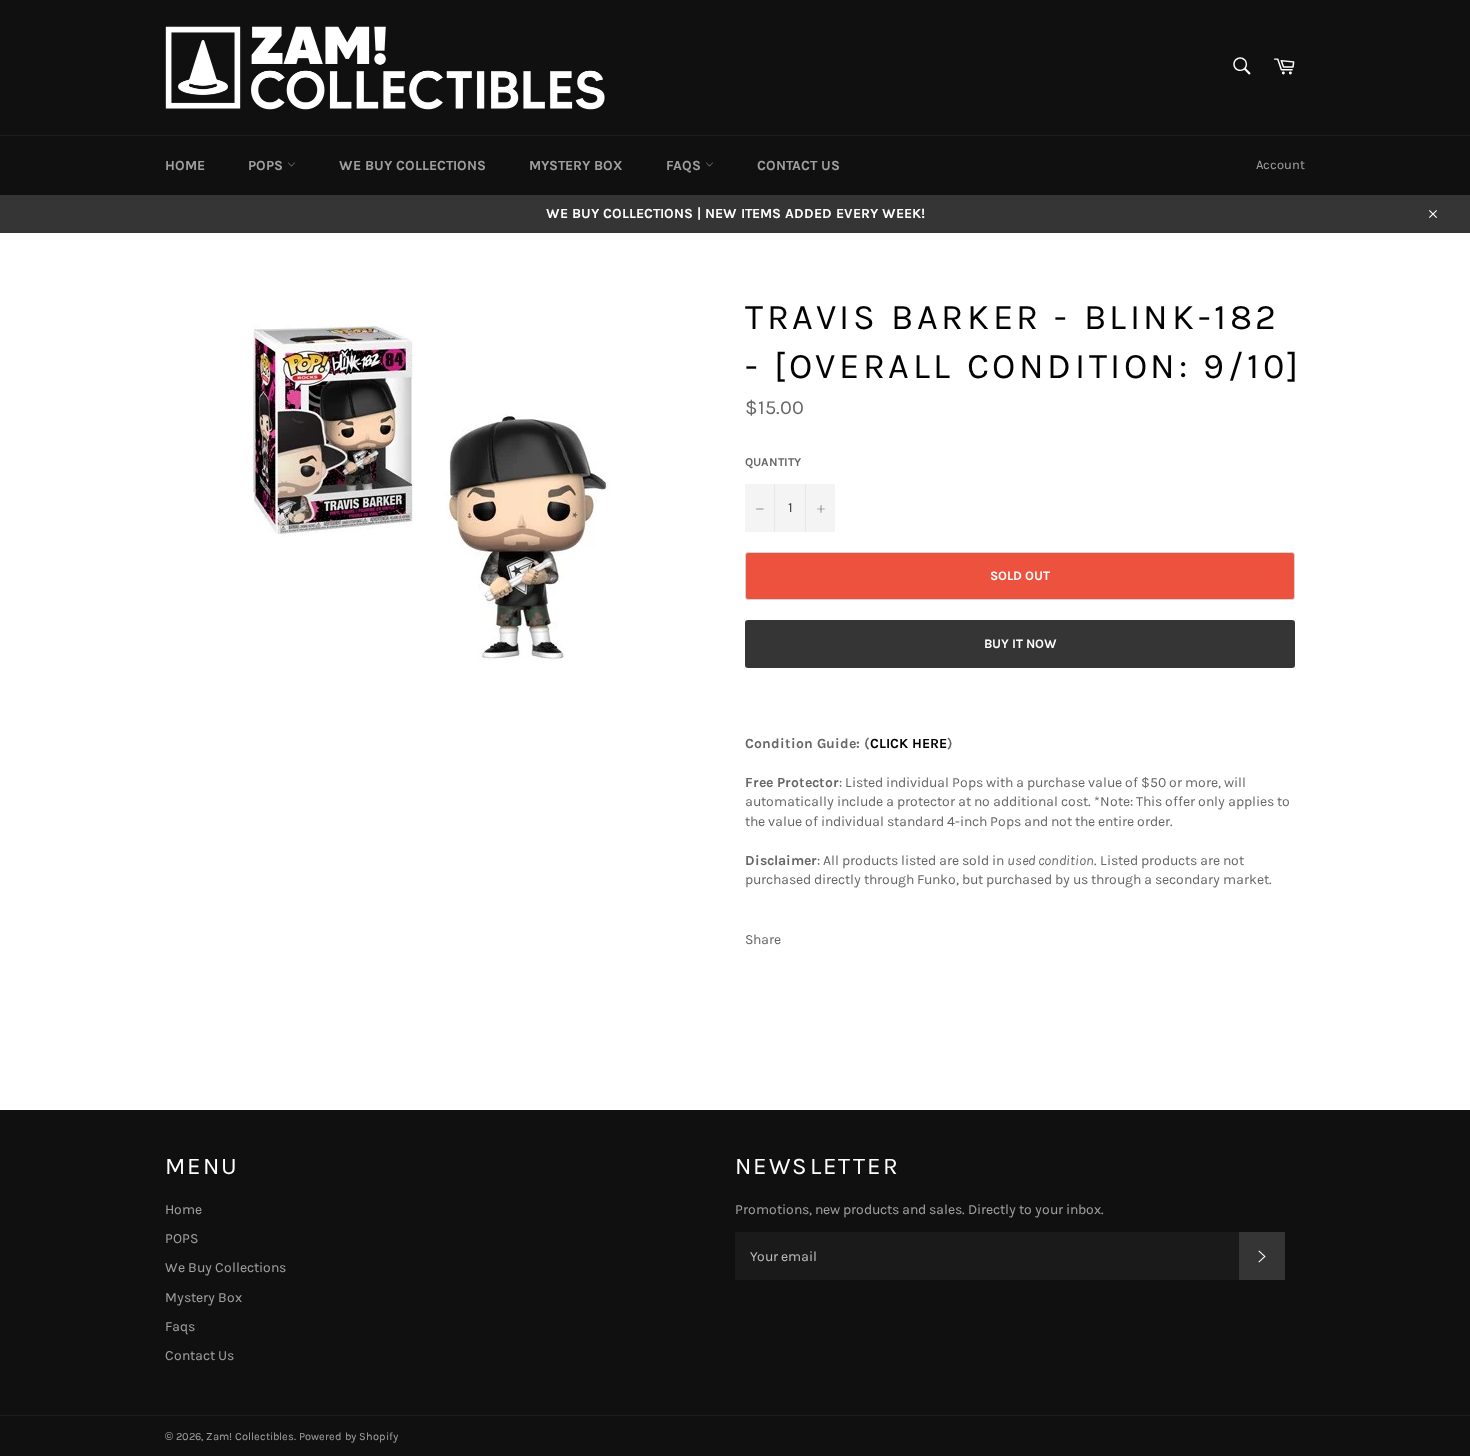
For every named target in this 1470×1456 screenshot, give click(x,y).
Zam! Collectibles (250, 1436)
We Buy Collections (412, 165)
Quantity (773, 462)
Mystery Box (576, 165)
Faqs (685, 165)
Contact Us (798, 165)
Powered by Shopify (348, 1436)
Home (185, 165)
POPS (267, 165)
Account (1280, 164)
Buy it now (1020, 643)
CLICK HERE (908, 743)
